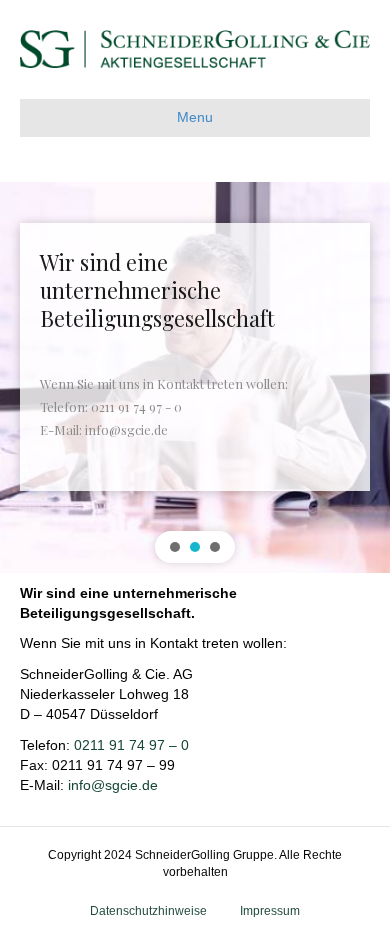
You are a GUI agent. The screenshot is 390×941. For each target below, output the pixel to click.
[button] (175, 547)
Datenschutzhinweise (148, 911)
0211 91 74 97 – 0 (131, 745)
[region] (195, 377)
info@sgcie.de (113, 785)
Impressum (270, 911)
